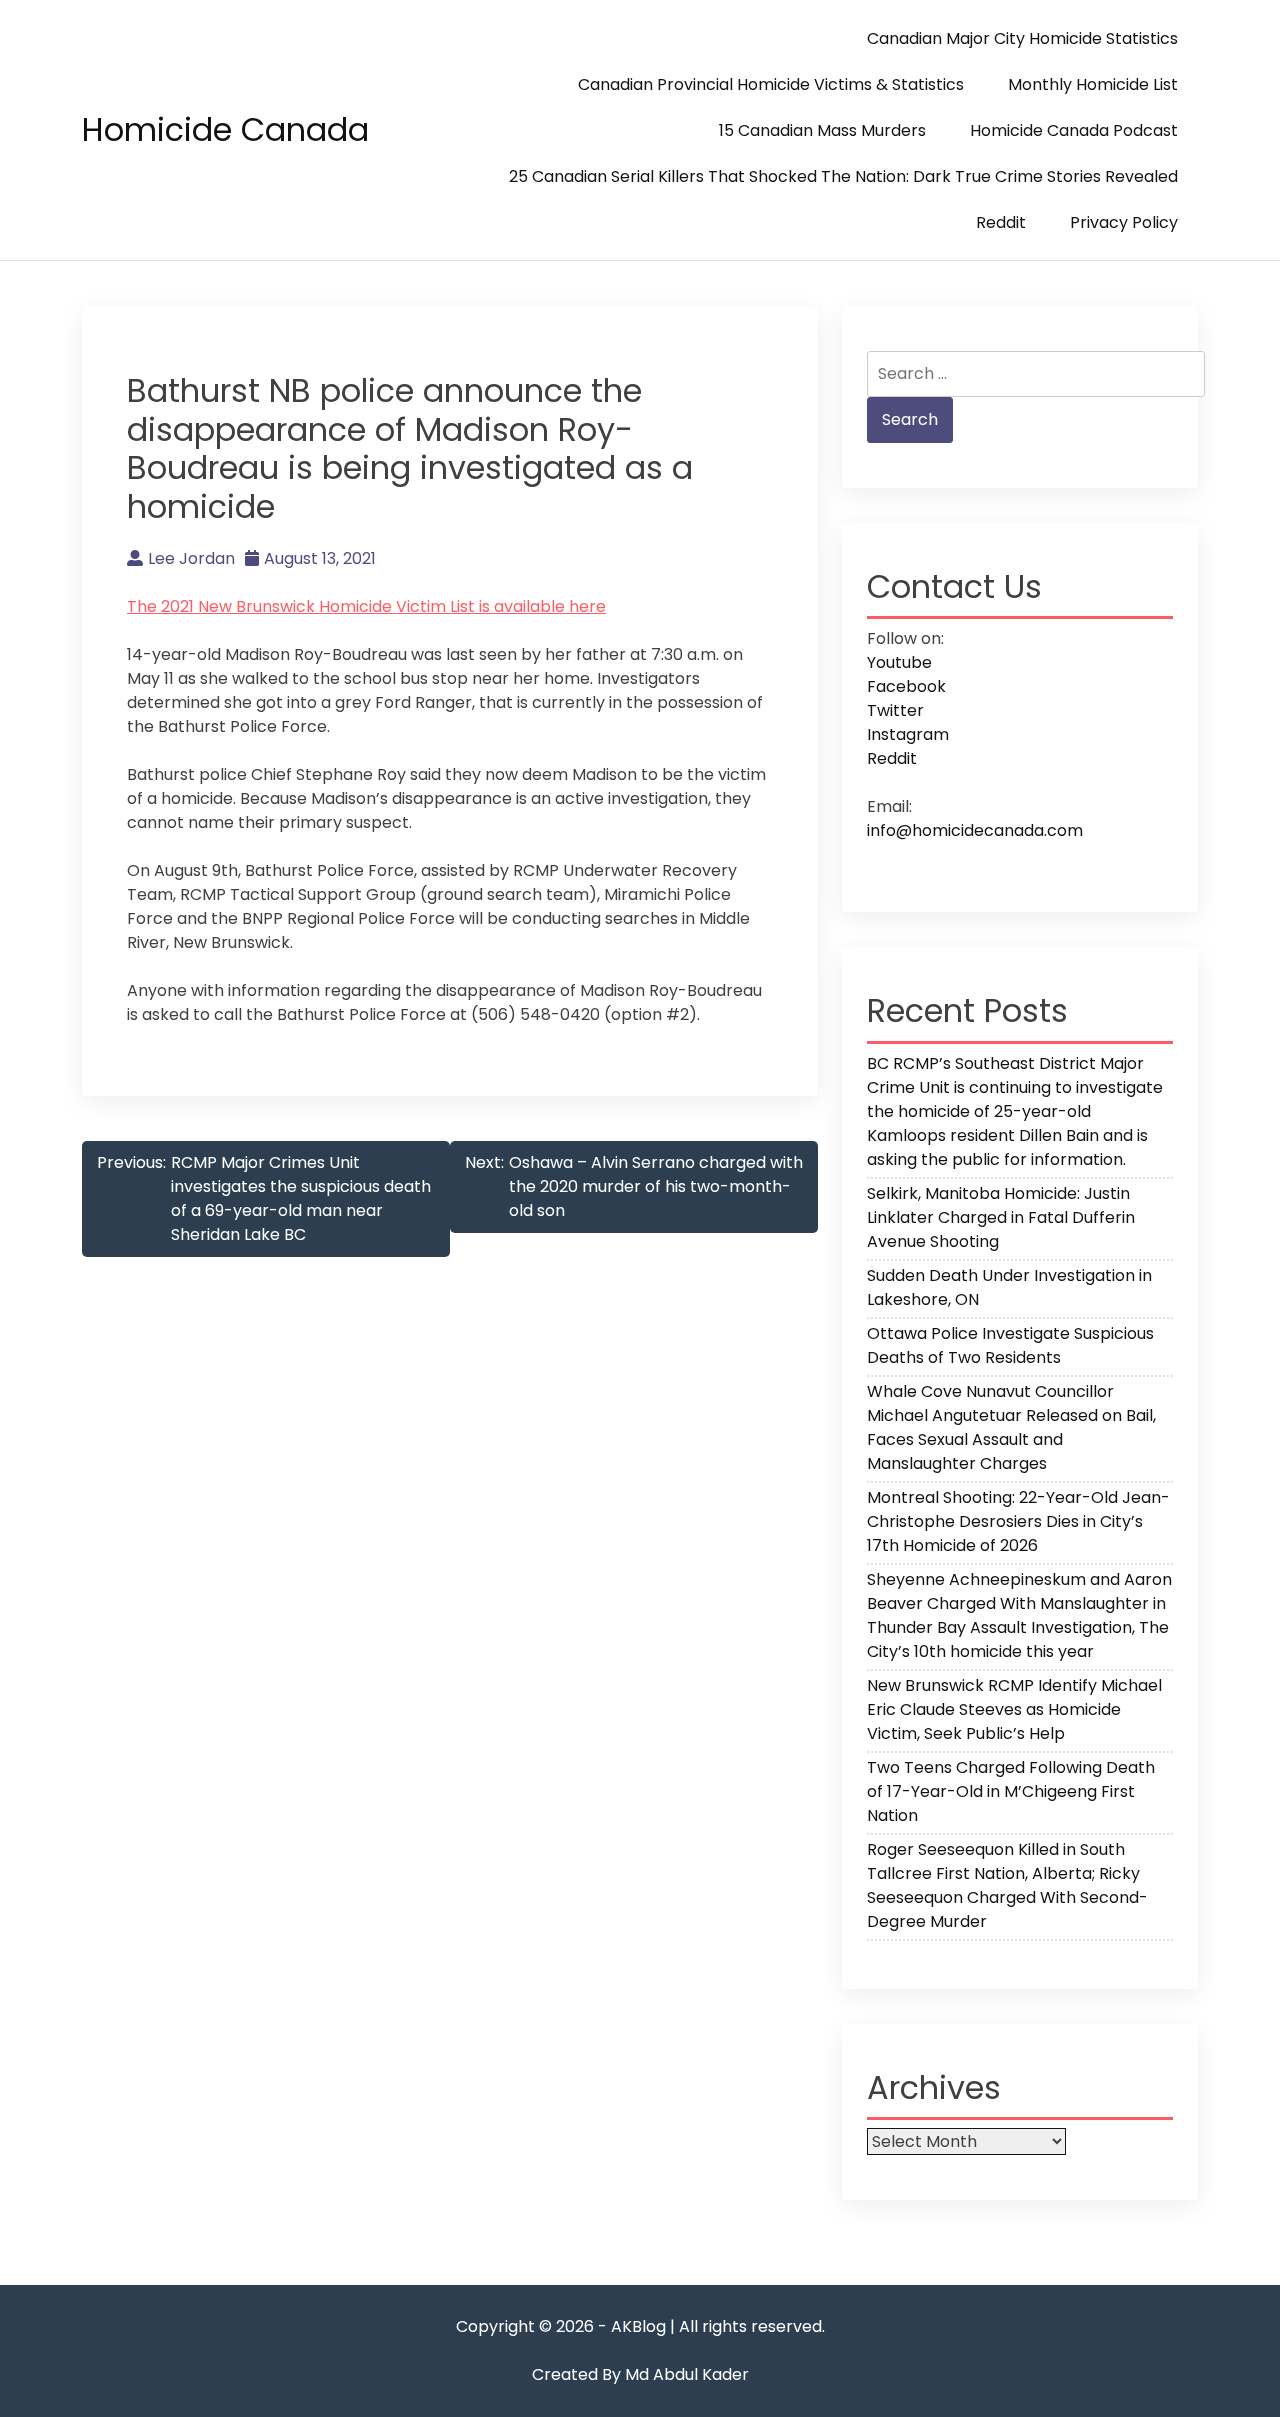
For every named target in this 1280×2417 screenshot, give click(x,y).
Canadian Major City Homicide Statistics (1022, 38)
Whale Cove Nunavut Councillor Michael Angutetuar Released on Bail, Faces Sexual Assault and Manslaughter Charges (1011, 1427)
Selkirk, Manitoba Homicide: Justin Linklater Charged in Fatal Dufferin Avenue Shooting (1001, 1217)
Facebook (906, 686)
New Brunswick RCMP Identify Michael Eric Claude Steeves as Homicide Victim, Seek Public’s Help (1014, 1709)
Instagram (908, 734)
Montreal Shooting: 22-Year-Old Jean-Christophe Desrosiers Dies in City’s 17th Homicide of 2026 (1018, 1521)
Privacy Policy (1124, 222)
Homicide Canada (225, 129)
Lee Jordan (191, 558)
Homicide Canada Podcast (1074, 130)
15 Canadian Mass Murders (822, 130)
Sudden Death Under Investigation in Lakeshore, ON (1009, 1287)
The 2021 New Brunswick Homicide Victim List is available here (366, 606)
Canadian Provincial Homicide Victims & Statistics (771, 84)
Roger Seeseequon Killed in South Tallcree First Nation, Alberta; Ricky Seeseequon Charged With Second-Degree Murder (1007, 1885)
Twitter (895, 710)
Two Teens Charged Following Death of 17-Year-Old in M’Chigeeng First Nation (1011, 1791)
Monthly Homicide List (1093, 84)
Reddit (1001, 222)
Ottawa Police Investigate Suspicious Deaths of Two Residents (1010, 1345)
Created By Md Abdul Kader (640, 2374)
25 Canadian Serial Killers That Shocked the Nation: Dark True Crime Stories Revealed (843, 176)
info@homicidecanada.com (975, 830)
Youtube (899, 662)
